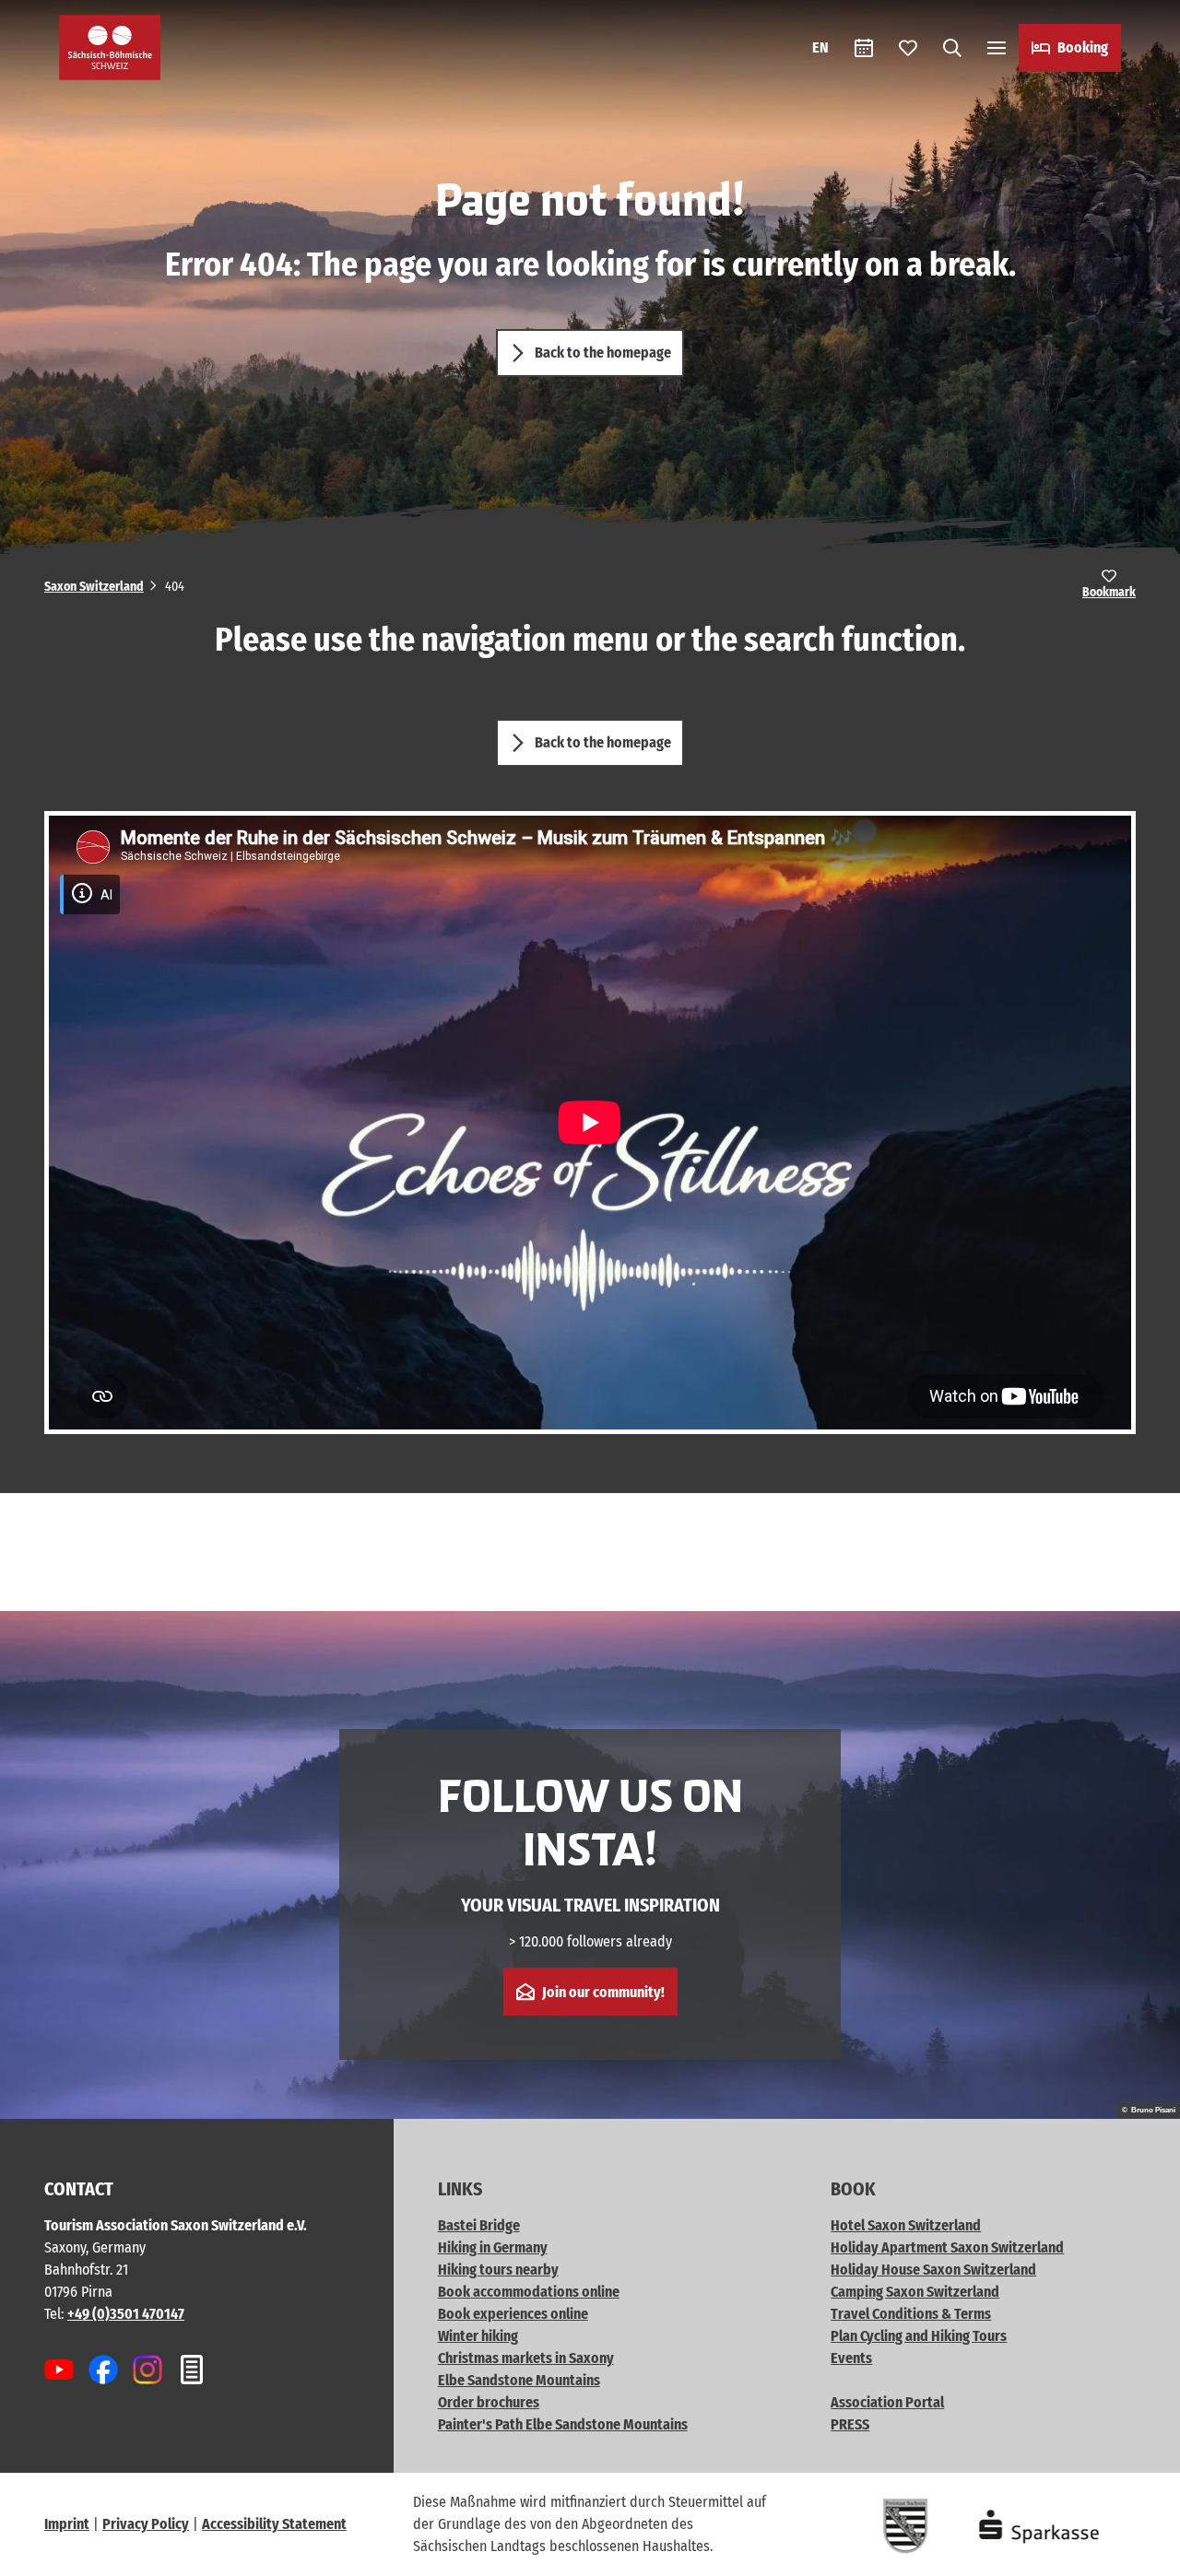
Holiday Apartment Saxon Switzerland (947, 2247)
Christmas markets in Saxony (526, 2358)
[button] (1136, 2554)
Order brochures (489, 2402)
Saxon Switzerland (94, 587)
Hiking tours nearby (498, 2270)
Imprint (67, 2524)
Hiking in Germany (493, 2247)
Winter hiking (478, 2336)
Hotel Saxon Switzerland (906, 2225)
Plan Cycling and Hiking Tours (919, 2336)
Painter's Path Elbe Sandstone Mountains (563, 2424)
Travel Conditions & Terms (911, 2314)
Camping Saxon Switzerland (915, 2292)
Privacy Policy (146, 2524)
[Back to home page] (110, 47)
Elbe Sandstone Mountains (519, 2380)
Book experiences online (513, 2314)
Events (851, 2358)
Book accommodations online (529, 2292)
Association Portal (887, 2402)
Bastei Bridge (479, 2225)
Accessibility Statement (274, 2524)
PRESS (850, 2424)
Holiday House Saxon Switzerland (933, 2270)
